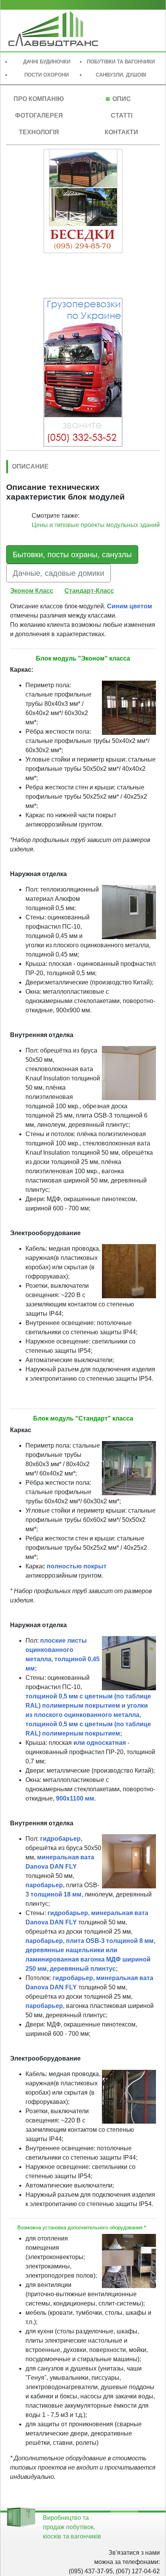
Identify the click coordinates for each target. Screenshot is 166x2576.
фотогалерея (39, 116)
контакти (121, 132)
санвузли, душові (121, 75)
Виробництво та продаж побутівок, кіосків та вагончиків (72, 2527)
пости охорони (47, 75)
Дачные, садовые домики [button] (58, 573)
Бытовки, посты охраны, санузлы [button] (72, 555)
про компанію (39, 99)
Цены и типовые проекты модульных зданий (96, 525)
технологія (39, 132)
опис (122, 99)
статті (122, 116)
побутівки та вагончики (121, 62)
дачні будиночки (47, 62)
